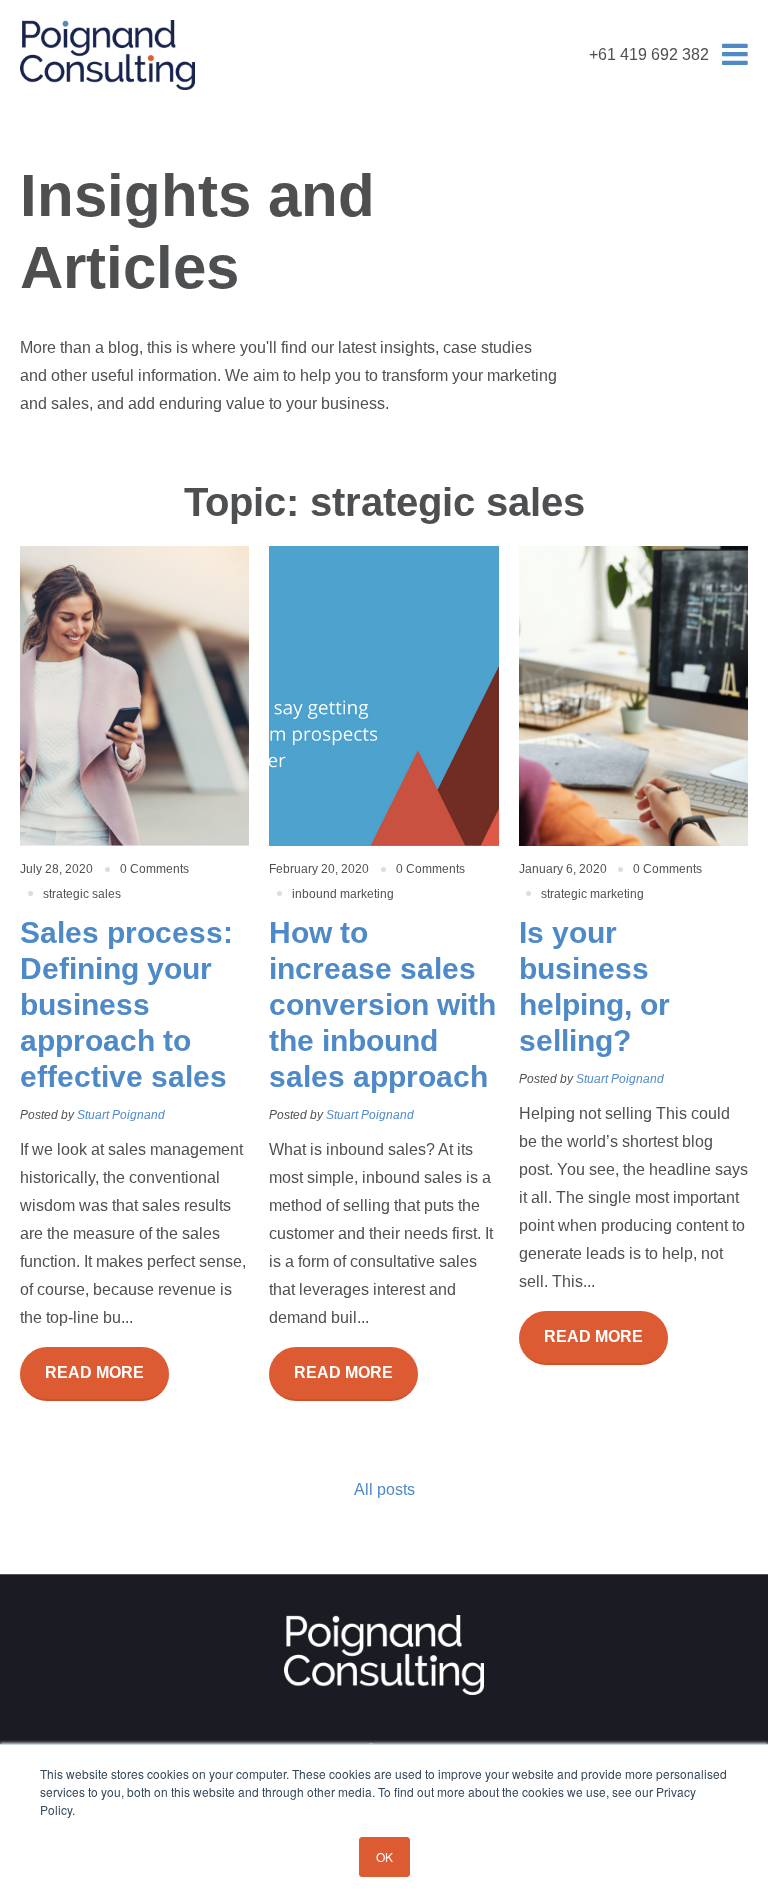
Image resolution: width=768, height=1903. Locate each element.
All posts (384, 1489)
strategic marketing (592, 894)
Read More (94, 1372)
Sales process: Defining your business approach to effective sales (126, 1004)
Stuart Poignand (121, 1115)
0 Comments (154, 869)
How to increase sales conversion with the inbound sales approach (382, 1004)
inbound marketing (343, 894)
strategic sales (82, 894)
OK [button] (384, 1856)
